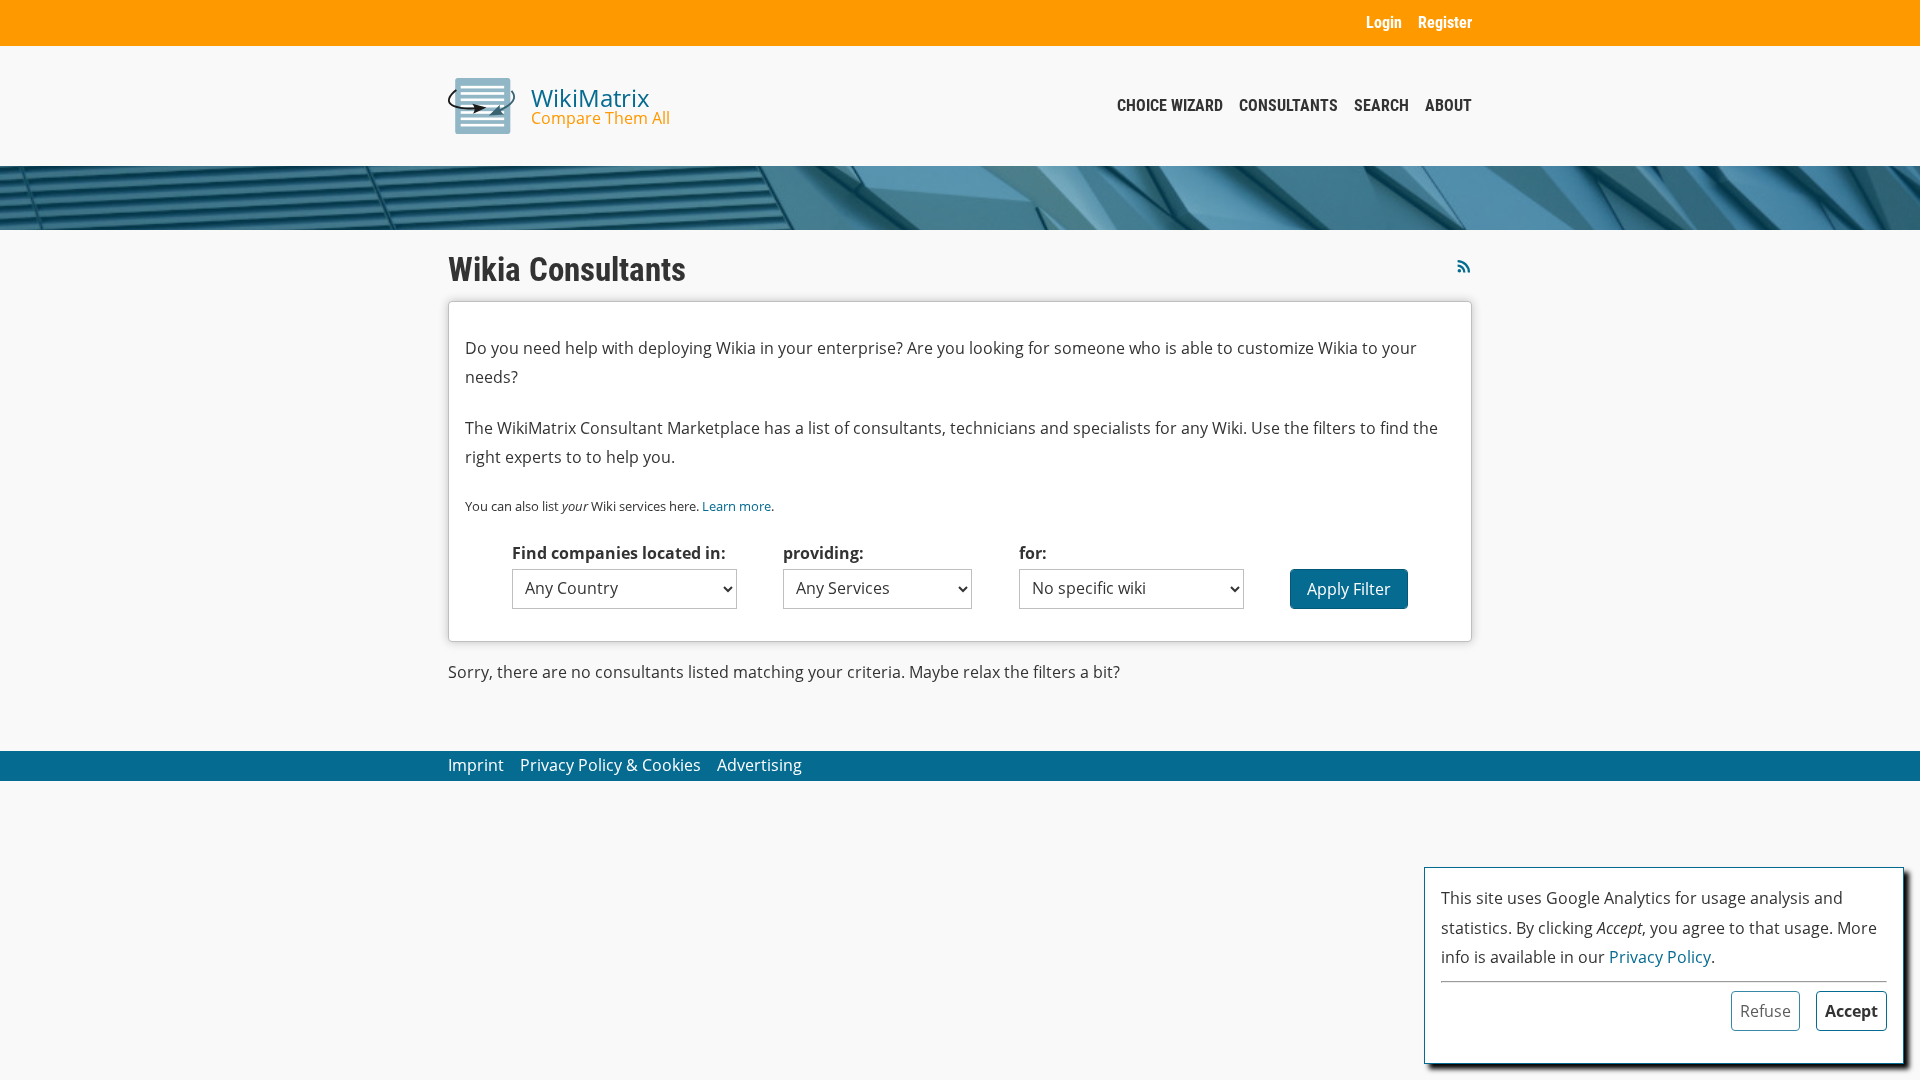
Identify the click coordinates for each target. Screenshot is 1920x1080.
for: (1033, 553)
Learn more (736, 506)
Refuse (1765, 1011)
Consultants (1288, 105)
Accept (1851, 1011)
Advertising (759, 765)
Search (1381, 105)
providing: (823, 553)
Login (1384, 22)
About (1448, 105)
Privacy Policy (1660, 957)
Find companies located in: (619, 553)
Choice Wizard (1170, 105)
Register (1445, 22)
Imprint (476, 765)
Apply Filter (1349, 589)
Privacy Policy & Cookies (610, 765)
